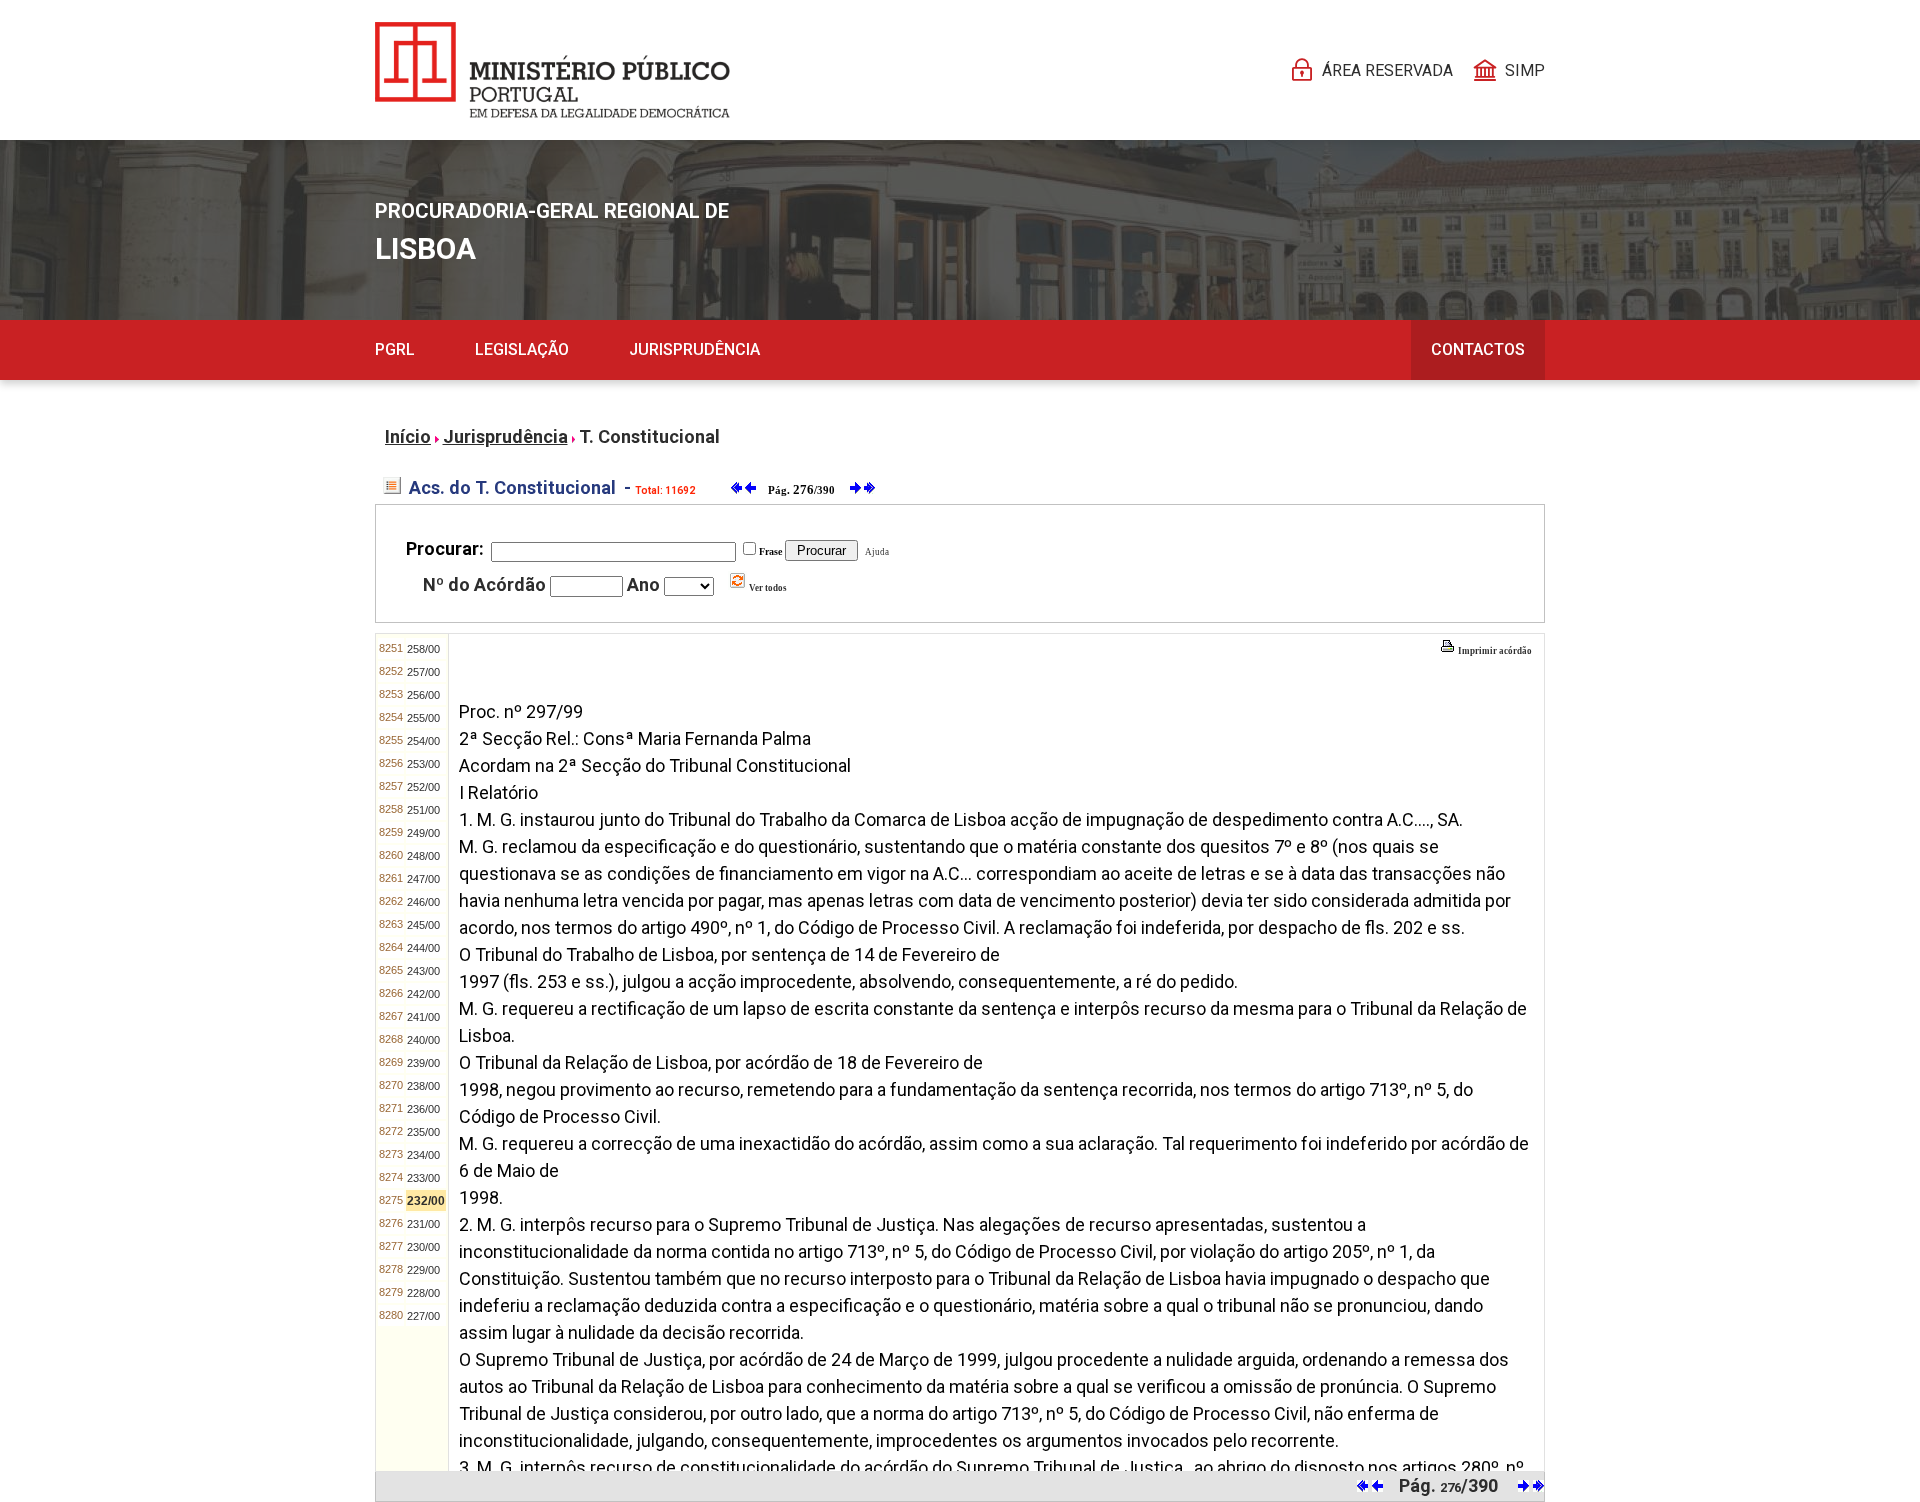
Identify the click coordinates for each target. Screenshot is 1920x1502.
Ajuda (875, 552)
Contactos (1478, 349)
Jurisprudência (694, 349)
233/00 (423, 1178)
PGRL (395, 349)
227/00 (423, 1316)
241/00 (423, 1017)
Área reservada (1387, 70)
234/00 (423, 1155)
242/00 (423, 994)
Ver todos (767, 588)
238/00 (423, 1086)
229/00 (423, 1270)
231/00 (423, 1224)
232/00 (426, 1201)
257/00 (423, 672)
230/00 (423, 1247)
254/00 (423, 741)
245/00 (423, 925)
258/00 (423, 649)
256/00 (423, 695)
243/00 (423, 971)
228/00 (423, 1293)
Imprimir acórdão (1494, 651)
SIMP (1525, 70)
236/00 (423, 1109)
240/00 (423, 1040)
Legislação (522, 349)
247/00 (423, 879)
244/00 (423, 948)
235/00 (423, 1132)
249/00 (423, 833)
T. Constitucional (649, 436)
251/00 (423, 810)
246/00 (423, 902)
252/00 (423, 787)
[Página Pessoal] (552, 70)
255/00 (423, 718)
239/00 (423, 1063)
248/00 (423, 856)
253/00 (423, 764)
